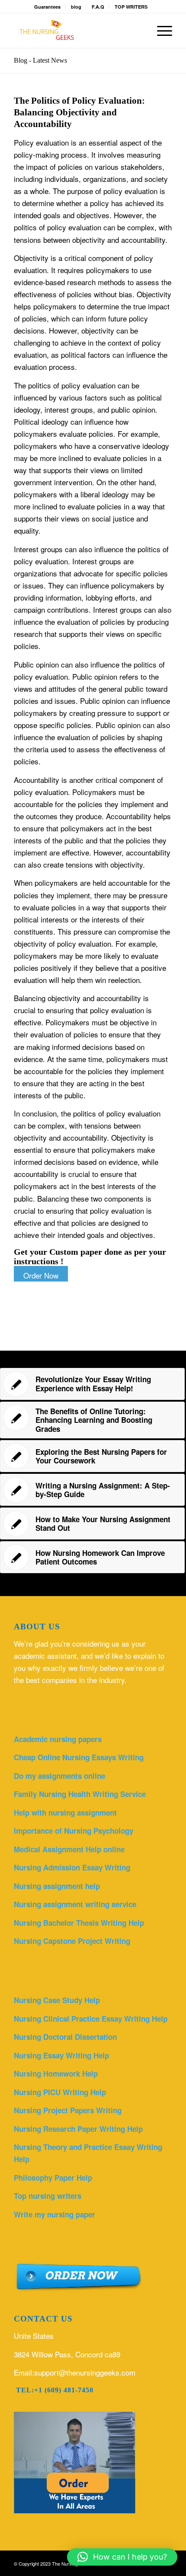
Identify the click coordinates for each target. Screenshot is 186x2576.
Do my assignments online (59, 1776)
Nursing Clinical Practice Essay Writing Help (91, 2019)
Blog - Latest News (40, 60)
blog (76, 7)
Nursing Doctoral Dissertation (65, 2037)
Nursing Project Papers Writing (68, 2110)
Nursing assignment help (57, 1886)
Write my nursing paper (55, 2214)
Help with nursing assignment (65, 1813)
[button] (122, 2557)
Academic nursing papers (58, 1739)
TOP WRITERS (131, 7)
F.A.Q (98, 7)
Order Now (41, 1275)
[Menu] (160, 31)
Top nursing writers (48, 2196)
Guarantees (47, 7)
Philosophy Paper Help (53, 2178)
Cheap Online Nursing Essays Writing (79, 1757)
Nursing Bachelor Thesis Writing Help (79, 1923)
